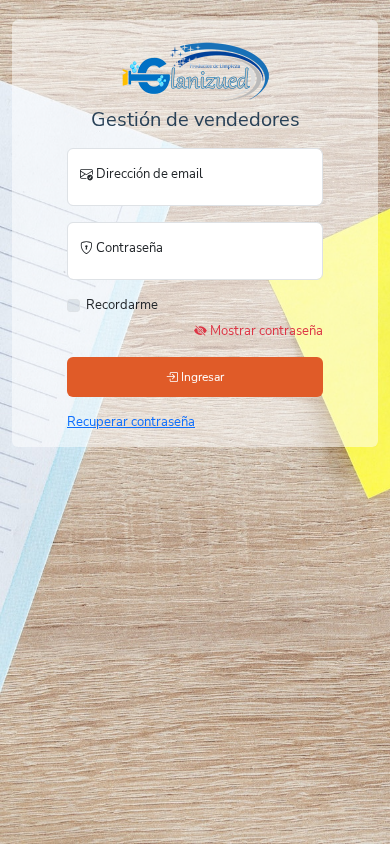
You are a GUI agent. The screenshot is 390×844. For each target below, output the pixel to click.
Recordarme (122, 305)
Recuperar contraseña (131, 422)
